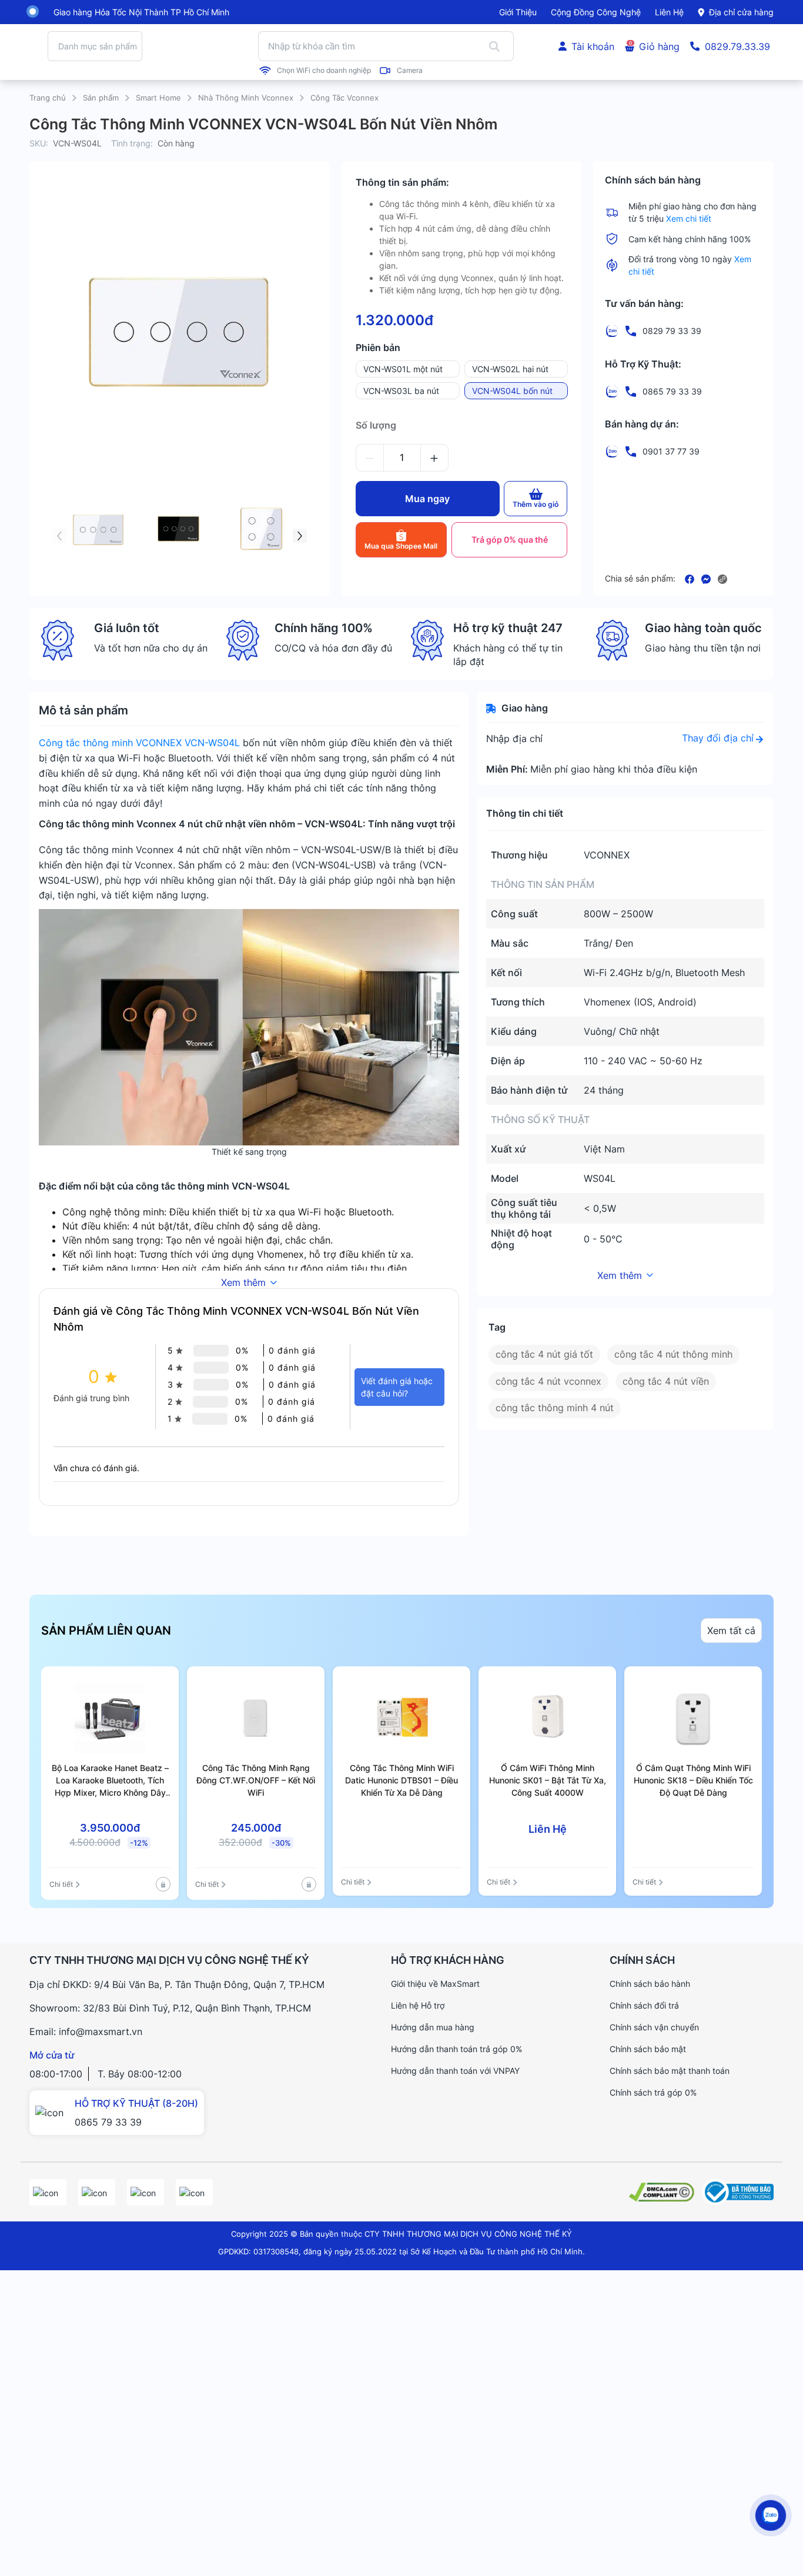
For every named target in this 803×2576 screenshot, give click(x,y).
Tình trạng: (132, 143)
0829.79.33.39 (737, 46)
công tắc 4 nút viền (666, 1381)
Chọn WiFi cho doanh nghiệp (324, 71)
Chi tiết (61, 1884)
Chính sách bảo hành (650, 1984)
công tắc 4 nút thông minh (673, 1354)
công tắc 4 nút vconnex (548, 1381)
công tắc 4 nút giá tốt (544, 1354)
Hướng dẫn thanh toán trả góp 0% (456, 2049)
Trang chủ (48, 98)
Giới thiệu (518, 12)
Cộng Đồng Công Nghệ (596, 12)
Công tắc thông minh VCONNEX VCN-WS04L (139, 743)
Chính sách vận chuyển (654, 2027)
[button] (59, 536)
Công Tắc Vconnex (344, 98)
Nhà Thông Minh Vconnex (246, 98)
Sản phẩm (101, 98)
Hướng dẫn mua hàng (433, 2027)
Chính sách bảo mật (648, 2049)
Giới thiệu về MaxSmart (435, 1984)
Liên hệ (669, 12)
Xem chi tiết (689, 218)
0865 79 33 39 (108, 2122)
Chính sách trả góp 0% (653, 2092)
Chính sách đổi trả (644, 2005)
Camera (410, 71)
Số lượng (376, 425)
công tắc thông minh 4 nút (555, 1408)
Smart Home (158, 98)
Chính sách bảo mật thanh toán (670, 2071)
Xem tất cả (731, 1631)
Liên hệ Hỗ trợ (418, 2005)
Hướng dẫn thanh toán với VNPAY (455, 2071)
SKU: (39, 143)
